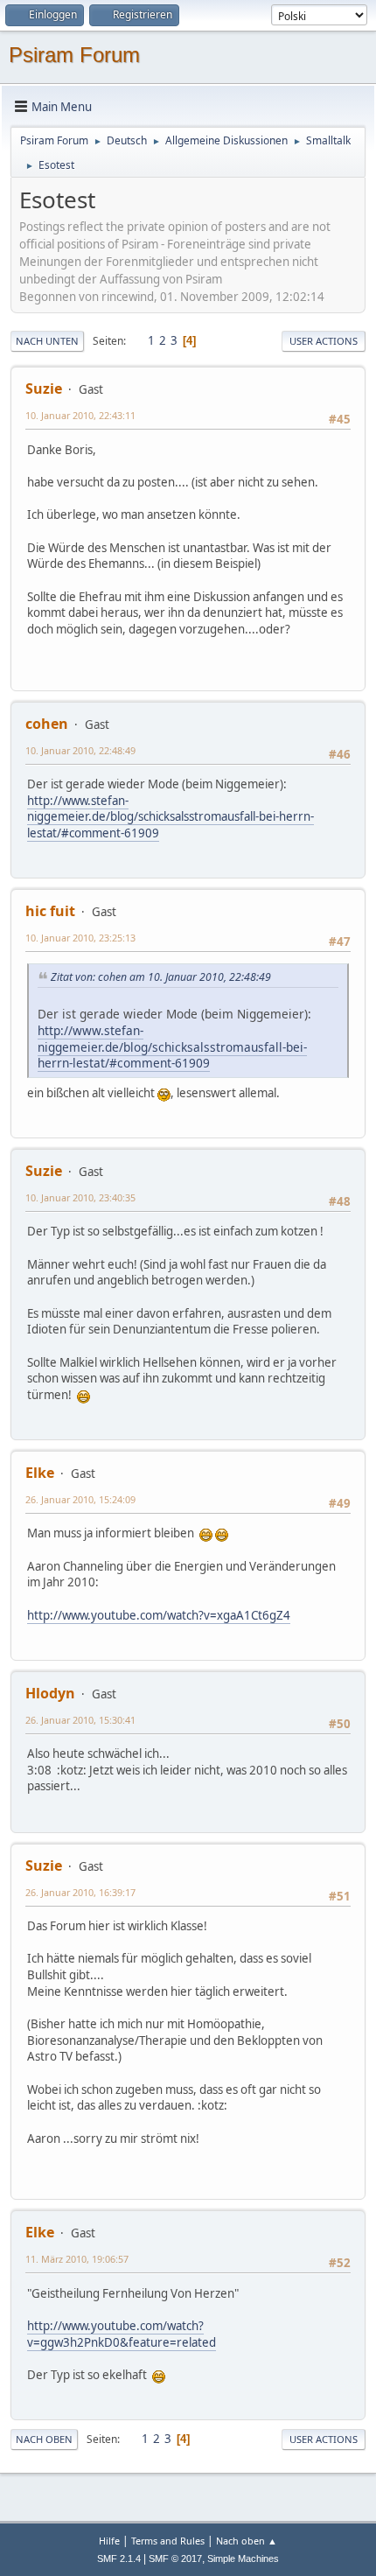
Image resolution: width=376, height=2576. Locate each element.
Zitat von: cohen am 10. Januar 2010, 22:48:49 (161, 977)
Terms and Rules (168, 2541)
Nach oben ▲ (247, 2541)
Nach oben (44, 2439)
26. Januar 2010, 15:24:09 (80, 1499)
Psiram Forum (74, 55)
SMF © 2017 (175, 2558)
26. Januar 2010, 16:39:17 (80, 1892)
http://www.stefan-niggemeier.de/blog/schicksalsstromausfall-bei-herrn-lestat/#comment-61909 (171, 817)
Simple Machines (243, 2558)
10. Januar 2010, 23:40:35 (80, 1197)
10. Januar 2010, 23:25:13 (80, 938)
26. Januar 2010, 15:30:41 (80, 1720)
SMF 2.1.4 (119, 2558)
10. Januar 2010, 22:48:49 (80, 750)
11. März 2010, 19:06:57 (77, 2259)
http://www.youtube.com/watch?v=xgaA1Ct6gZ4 (159, 1615)
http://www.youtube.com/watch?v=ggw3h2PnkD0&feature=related (122, 2334)
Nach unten (47, 341)
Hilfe (109, 2541)
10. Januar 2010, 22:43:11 (80, 415)
